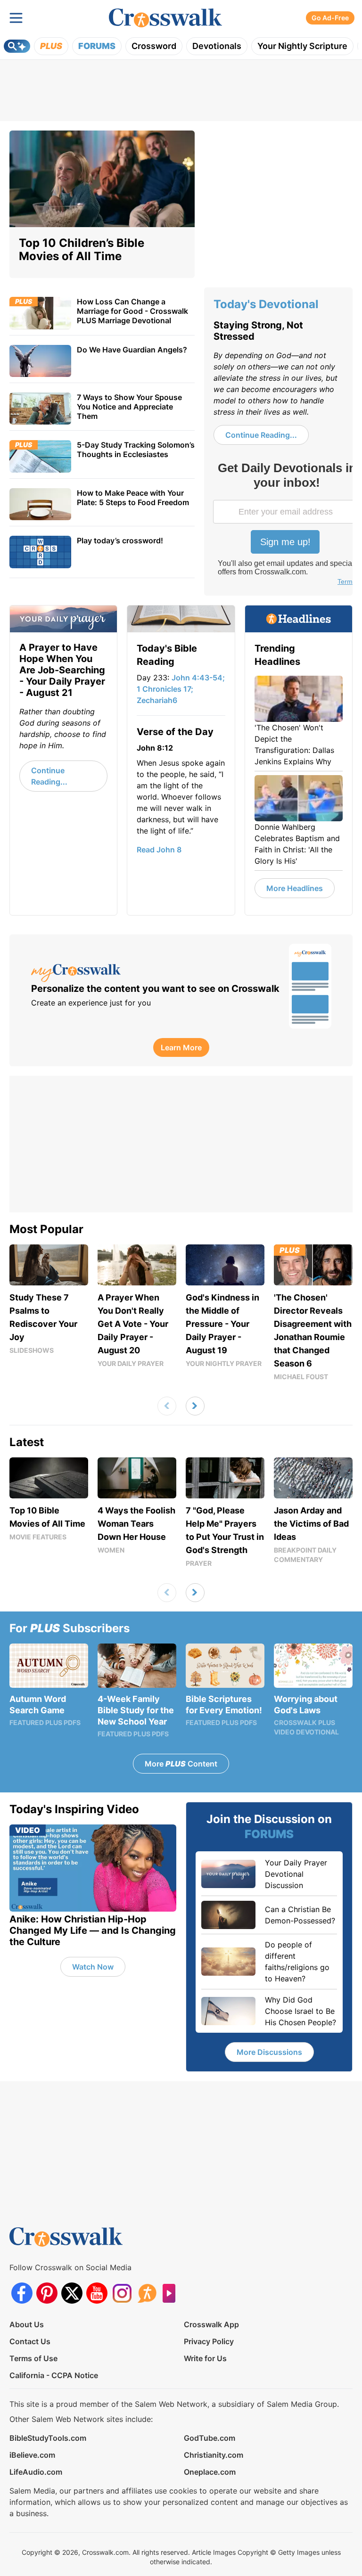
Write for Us (205, 2358)
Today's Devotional (266, 304)
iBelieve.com (32, 2455)
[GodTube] (172, 2293)
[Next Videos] (195, 1406)
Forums (97, 46)
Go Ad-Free (330, 18)
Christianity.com (214, 2455)
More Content (181, 1764)
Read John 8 (159, 850)
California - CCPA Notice (54, 2375)
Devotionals (217, 46)
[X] (72, 2293)
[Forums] (147, 2293)
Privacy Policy (209, 2341)
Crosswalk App (211, 2324)
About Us (27, 2324)
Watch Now (93, 1967)
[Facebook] (22, 2293)
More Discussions (269, 2052)
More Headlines (295, 888)
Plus (51, 46)
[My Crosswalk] (155, 973)
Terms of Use (33, 2358)
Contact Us (30, 2341)
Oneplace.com (210, 2472)
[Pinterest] (47, 2293)
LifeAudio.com (36, 2472)
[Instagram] (122, 2293)
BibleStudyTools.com (48, 2438)
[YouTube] (97, 2293)
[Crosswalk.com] (165, 18)
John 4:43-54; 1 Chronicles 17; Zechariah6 (181, 689)
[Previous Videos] (167, 1406)
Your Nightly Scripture (302, 46)
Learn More (181, 1047)
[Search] (17, 46)
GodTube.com (210, 2438)
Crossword (154, 46)
